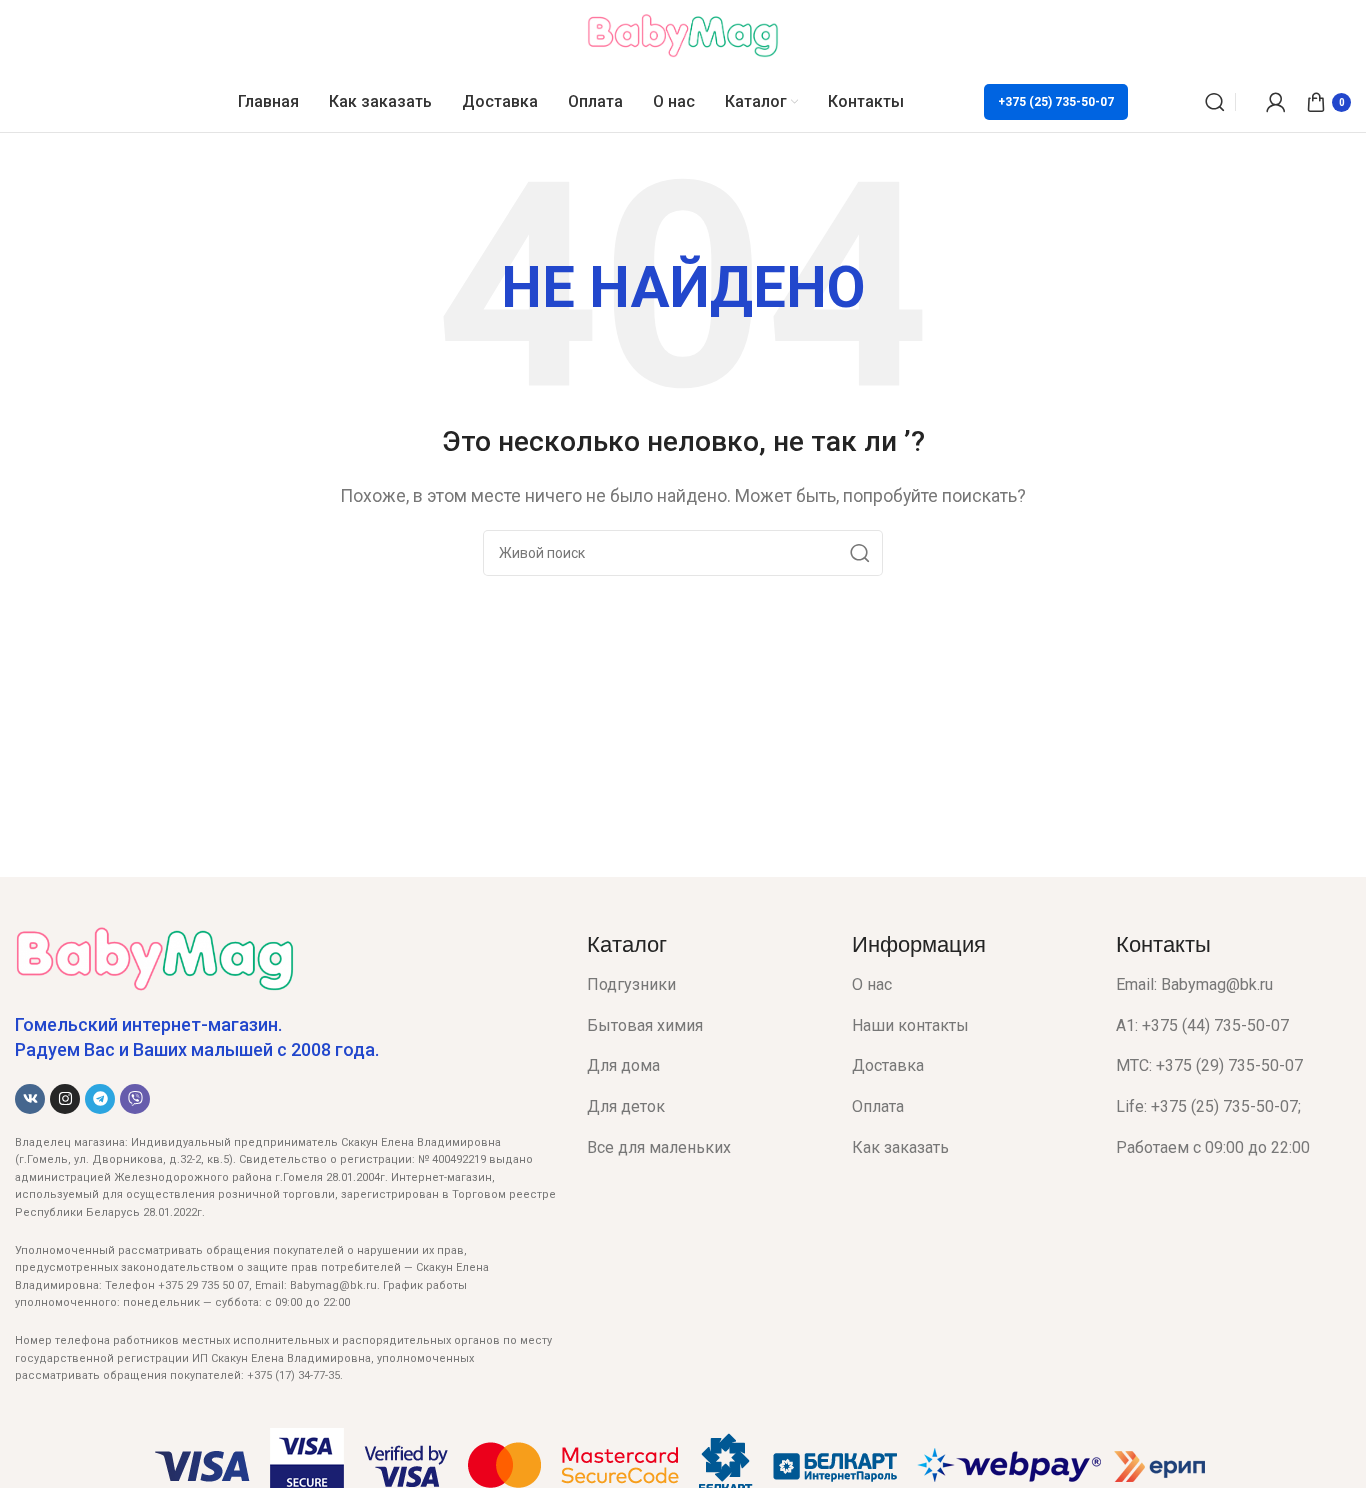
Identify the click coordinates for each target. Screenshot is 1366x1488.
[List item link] (704, 985)
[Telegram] (100, 1099)
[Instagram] (65, 1099)
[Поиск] (1215, 102)
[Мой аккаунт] (1276, 102)
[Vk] (30, 1099)
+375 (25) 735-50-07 (1056, 102)
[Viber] (135, 1099)
